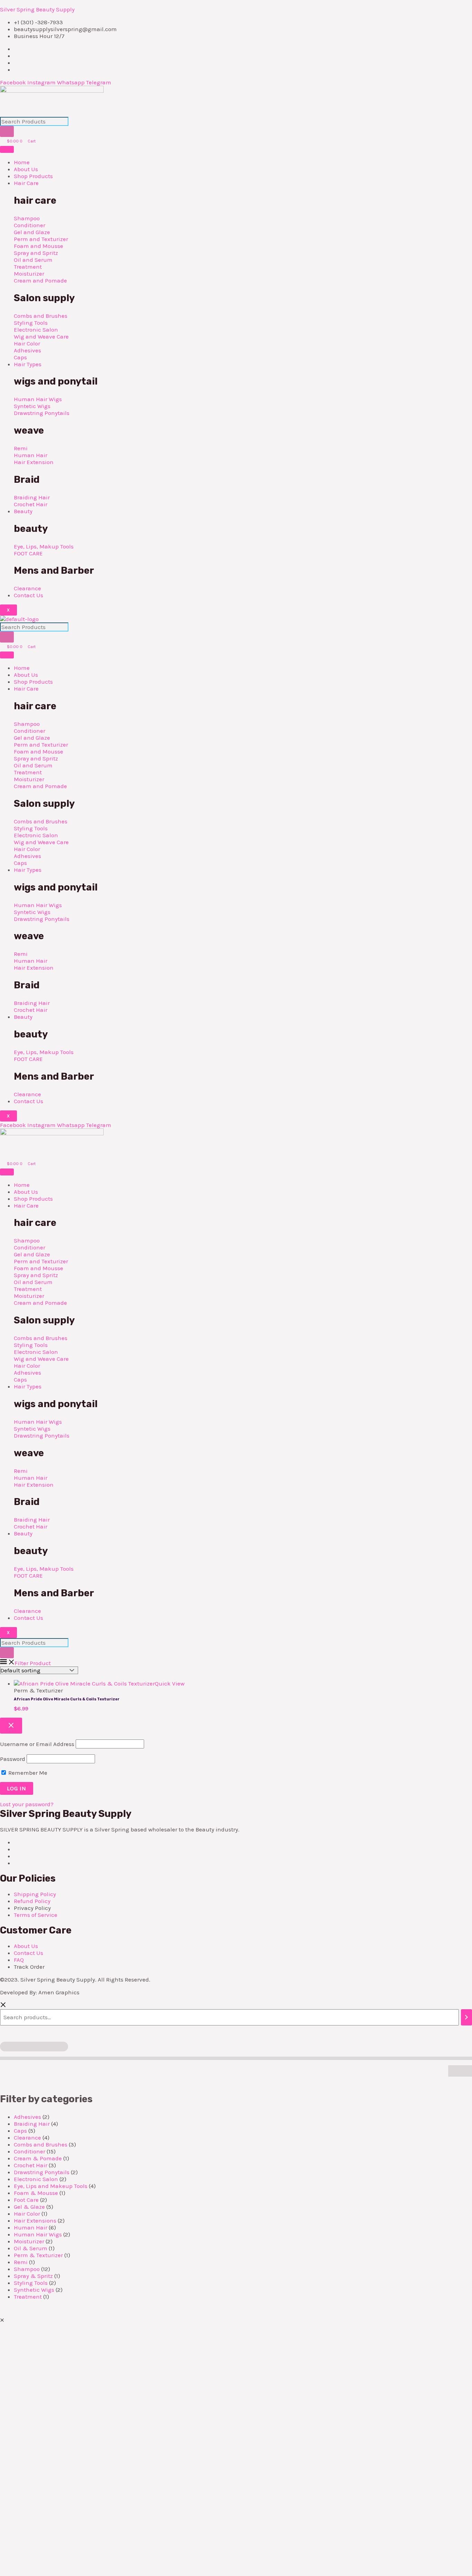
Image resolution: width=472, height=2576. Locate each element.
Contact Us (29, 595)
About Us (26, 169)
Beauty (23, 511)
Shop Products (33, 176)
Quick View (170, 1683)
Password (13, 1759)
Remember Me (27, 1773)
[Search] (7, 131)
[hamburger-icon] (7, 149)
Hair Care (26, 183)
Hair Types (28, 364)
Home (22, 162)
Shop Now (95, 2502)
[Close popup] (11, 1726)
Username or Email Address (37, 1744)
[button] (2, 2320)
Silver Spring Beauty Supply (37, 9)
